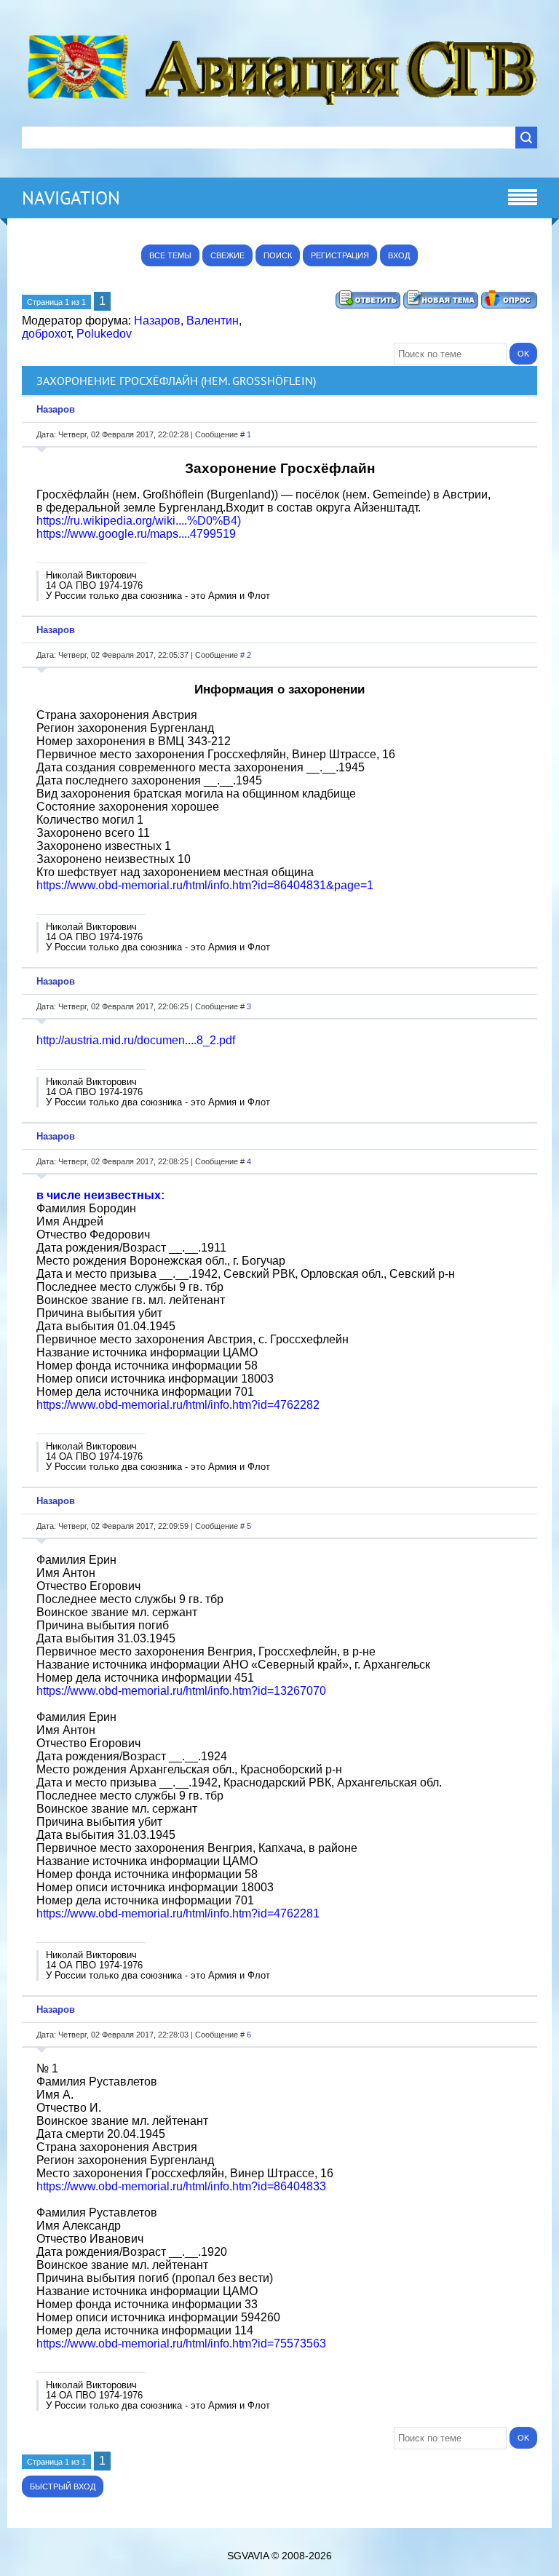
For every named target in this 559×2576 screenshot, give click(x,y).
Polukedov (104, 334)
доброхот (46, 334)
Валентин (213, 321)
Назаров (157, 321)
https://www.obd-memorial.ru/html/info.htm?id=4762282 (178, 1405)
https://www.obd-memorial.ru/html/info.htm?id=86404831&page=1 (205, 885)
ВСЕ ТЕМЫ (170, 255)
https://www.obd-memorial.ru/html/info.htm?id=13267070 (181, 1691)
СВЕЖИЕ (227, 255)
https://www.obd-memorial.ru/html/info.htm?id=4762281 (178, 1913)
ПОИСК (278, 255)
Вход (399, 255)
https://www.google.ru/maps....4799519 (136, 534)
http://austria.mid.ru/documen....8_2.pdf (136, 1040)
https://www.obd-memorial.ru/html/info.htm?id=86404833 (181, 2186)
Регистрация (340, 255)
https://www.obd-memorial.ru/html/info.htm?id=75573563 (181, 2344)
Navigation (71, 198)
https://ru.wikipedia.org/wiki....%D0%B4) (139, 521)
